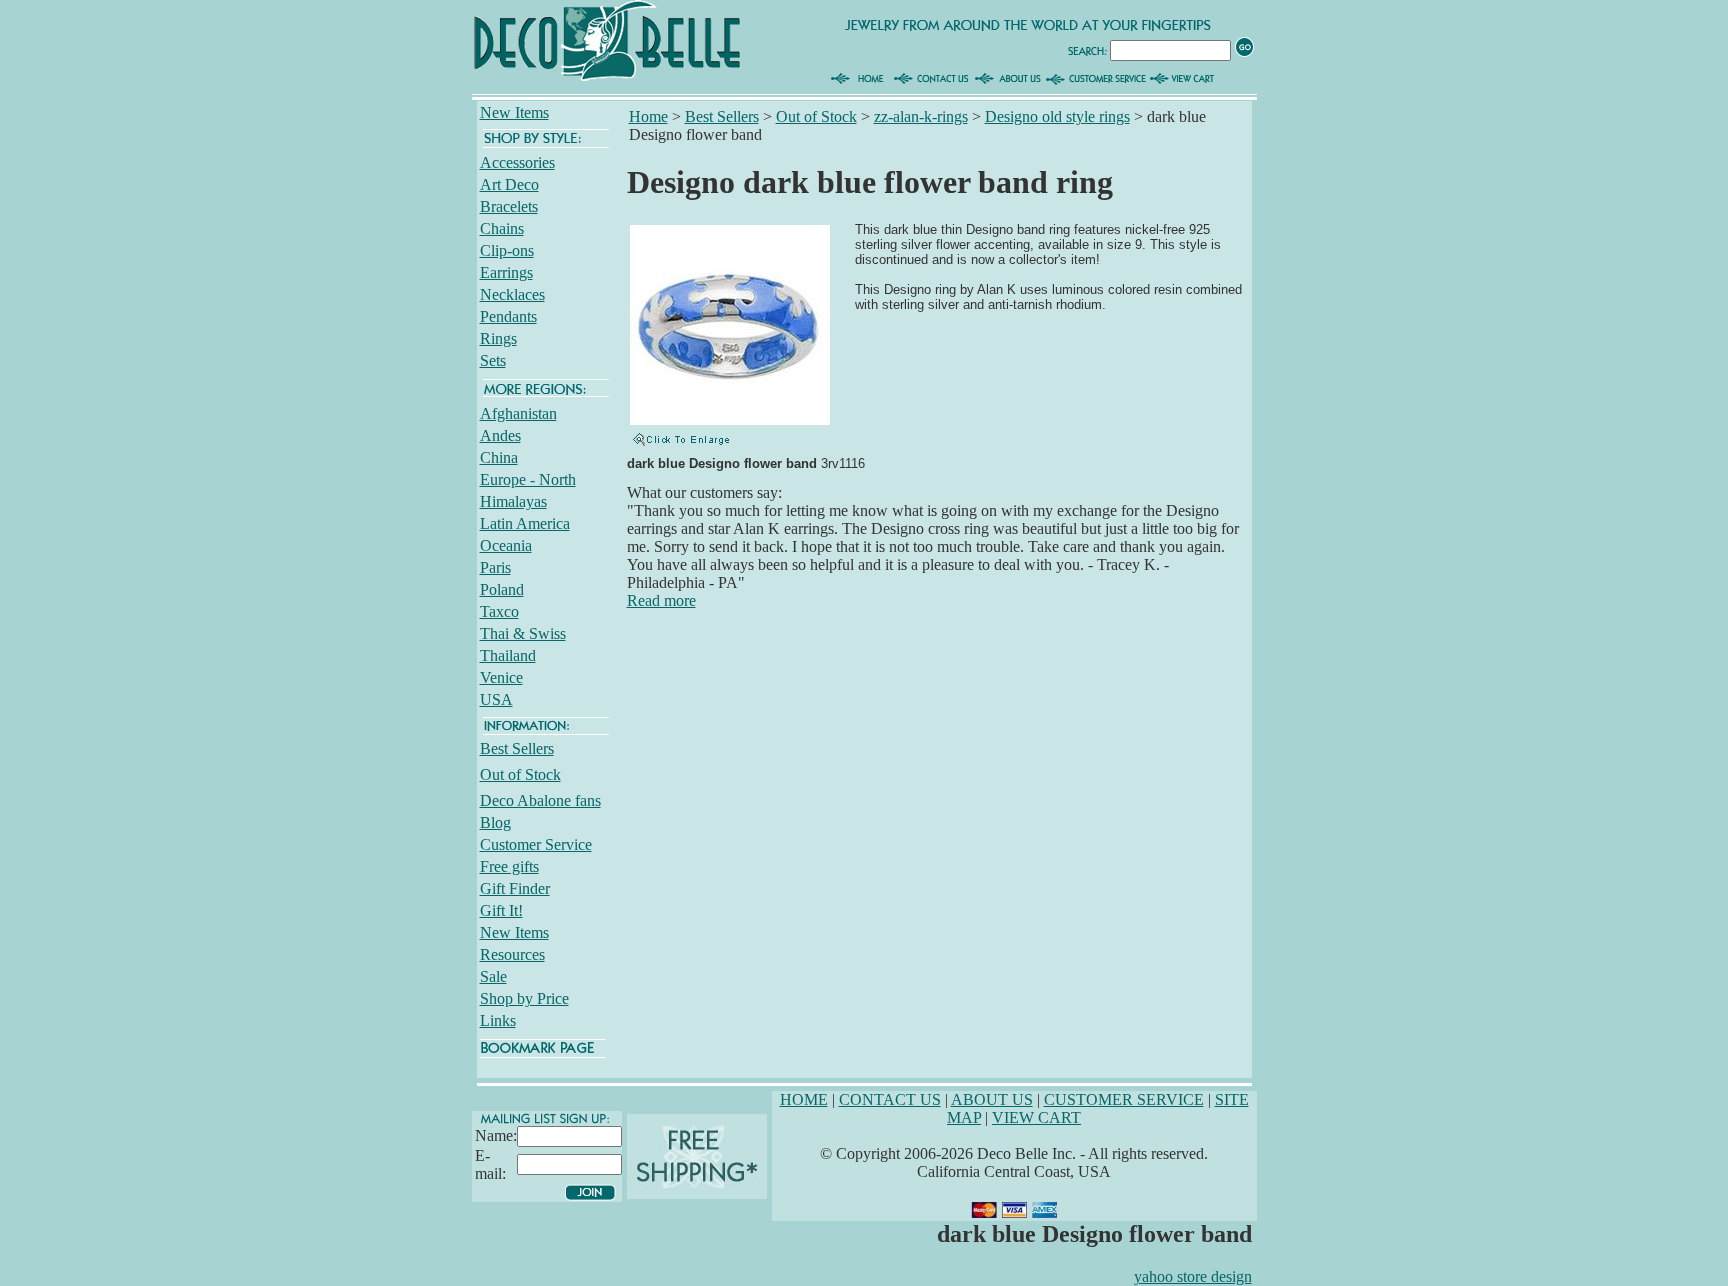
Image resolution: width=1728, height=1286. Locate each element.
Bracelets (509, 206)
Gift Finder (515, 888)
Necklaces (512, 294)
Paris (495, 567)
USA (496, 699)
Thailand (508, 655)
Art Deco (509, 184)
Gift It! (501, 910)
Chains (502, 228)
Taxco (499, 611)
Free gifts (509, 866)
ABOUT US (992, 1099)
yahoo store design (1193, 1276)
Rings (498, 338)
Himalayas (513, 501)
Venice (501, 677)
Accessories (517, 162)
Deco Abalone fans (540, 800)
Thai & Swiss (523, 633)
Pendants (508, 316)
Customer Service (536, 844)
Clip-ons (507, 250)
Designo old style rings (1057, 116)
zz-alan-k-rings (921, 116)
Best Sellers (517, 748)
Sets (493, 360)
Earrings (506, 272)
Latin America (525, 523)
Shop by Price (524, 998)
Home (648, 116)
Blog (495, 822)
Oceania (506, 545)
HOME (804, 1099)
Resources (512, 954)
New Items (514, 112)
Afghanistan (518, 413)
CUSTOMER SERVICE (1124, 1099)
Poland (502, 589)
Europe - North (528, 479)
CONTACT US (890, 1099)
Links (498, 1020)
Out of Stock (520, 774)
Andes (500, 435)
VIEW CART (1036, 1117)
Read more (661, 600)
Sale (493, 976)
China (499, 457)
